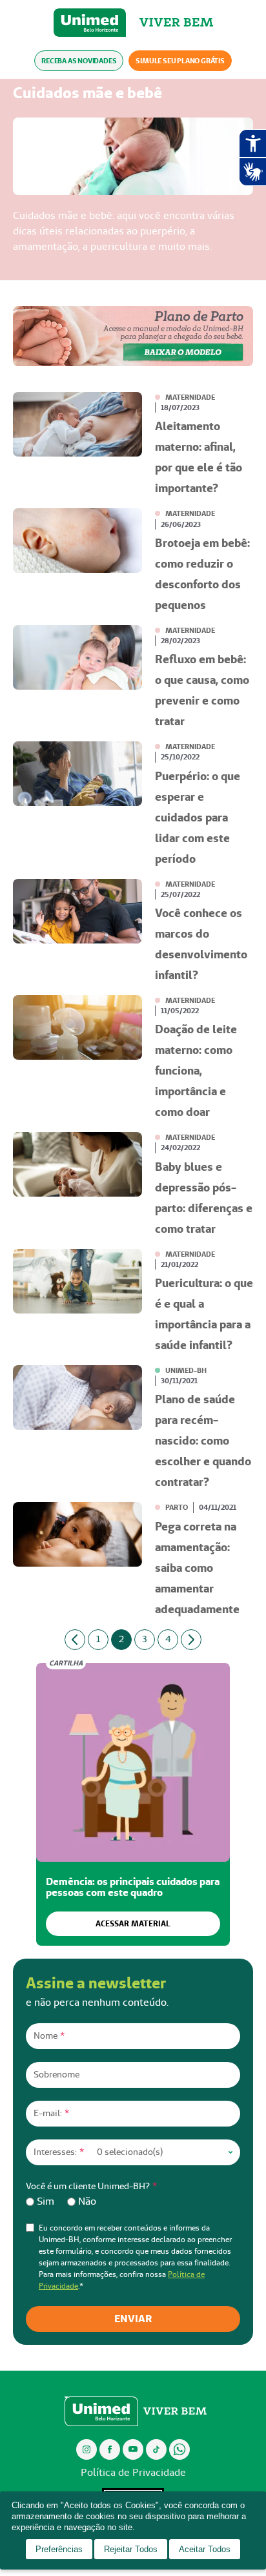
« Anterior (75, 1640)
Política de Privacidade (133, 2472)
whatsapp (179, 2449)
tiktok (157, 2449)
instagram (87, 2449)
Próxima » (191, 1640)
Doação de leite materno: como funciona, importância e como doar (196, 1070)
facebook (110, 2449)
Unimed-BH (90, 23)
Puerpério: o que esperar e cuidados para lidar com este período (198, 817)
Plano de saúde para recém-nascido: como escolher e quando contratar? (203, 1440)
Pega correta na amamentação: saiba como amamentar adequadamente (197, 1568)
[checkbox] (133, 2201)
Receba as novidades (79, 61)
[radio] (40, 2201)
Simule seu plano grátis (180, 61)
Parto (177, 1507)
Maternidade (190, 397)
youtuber (133, 2449)
